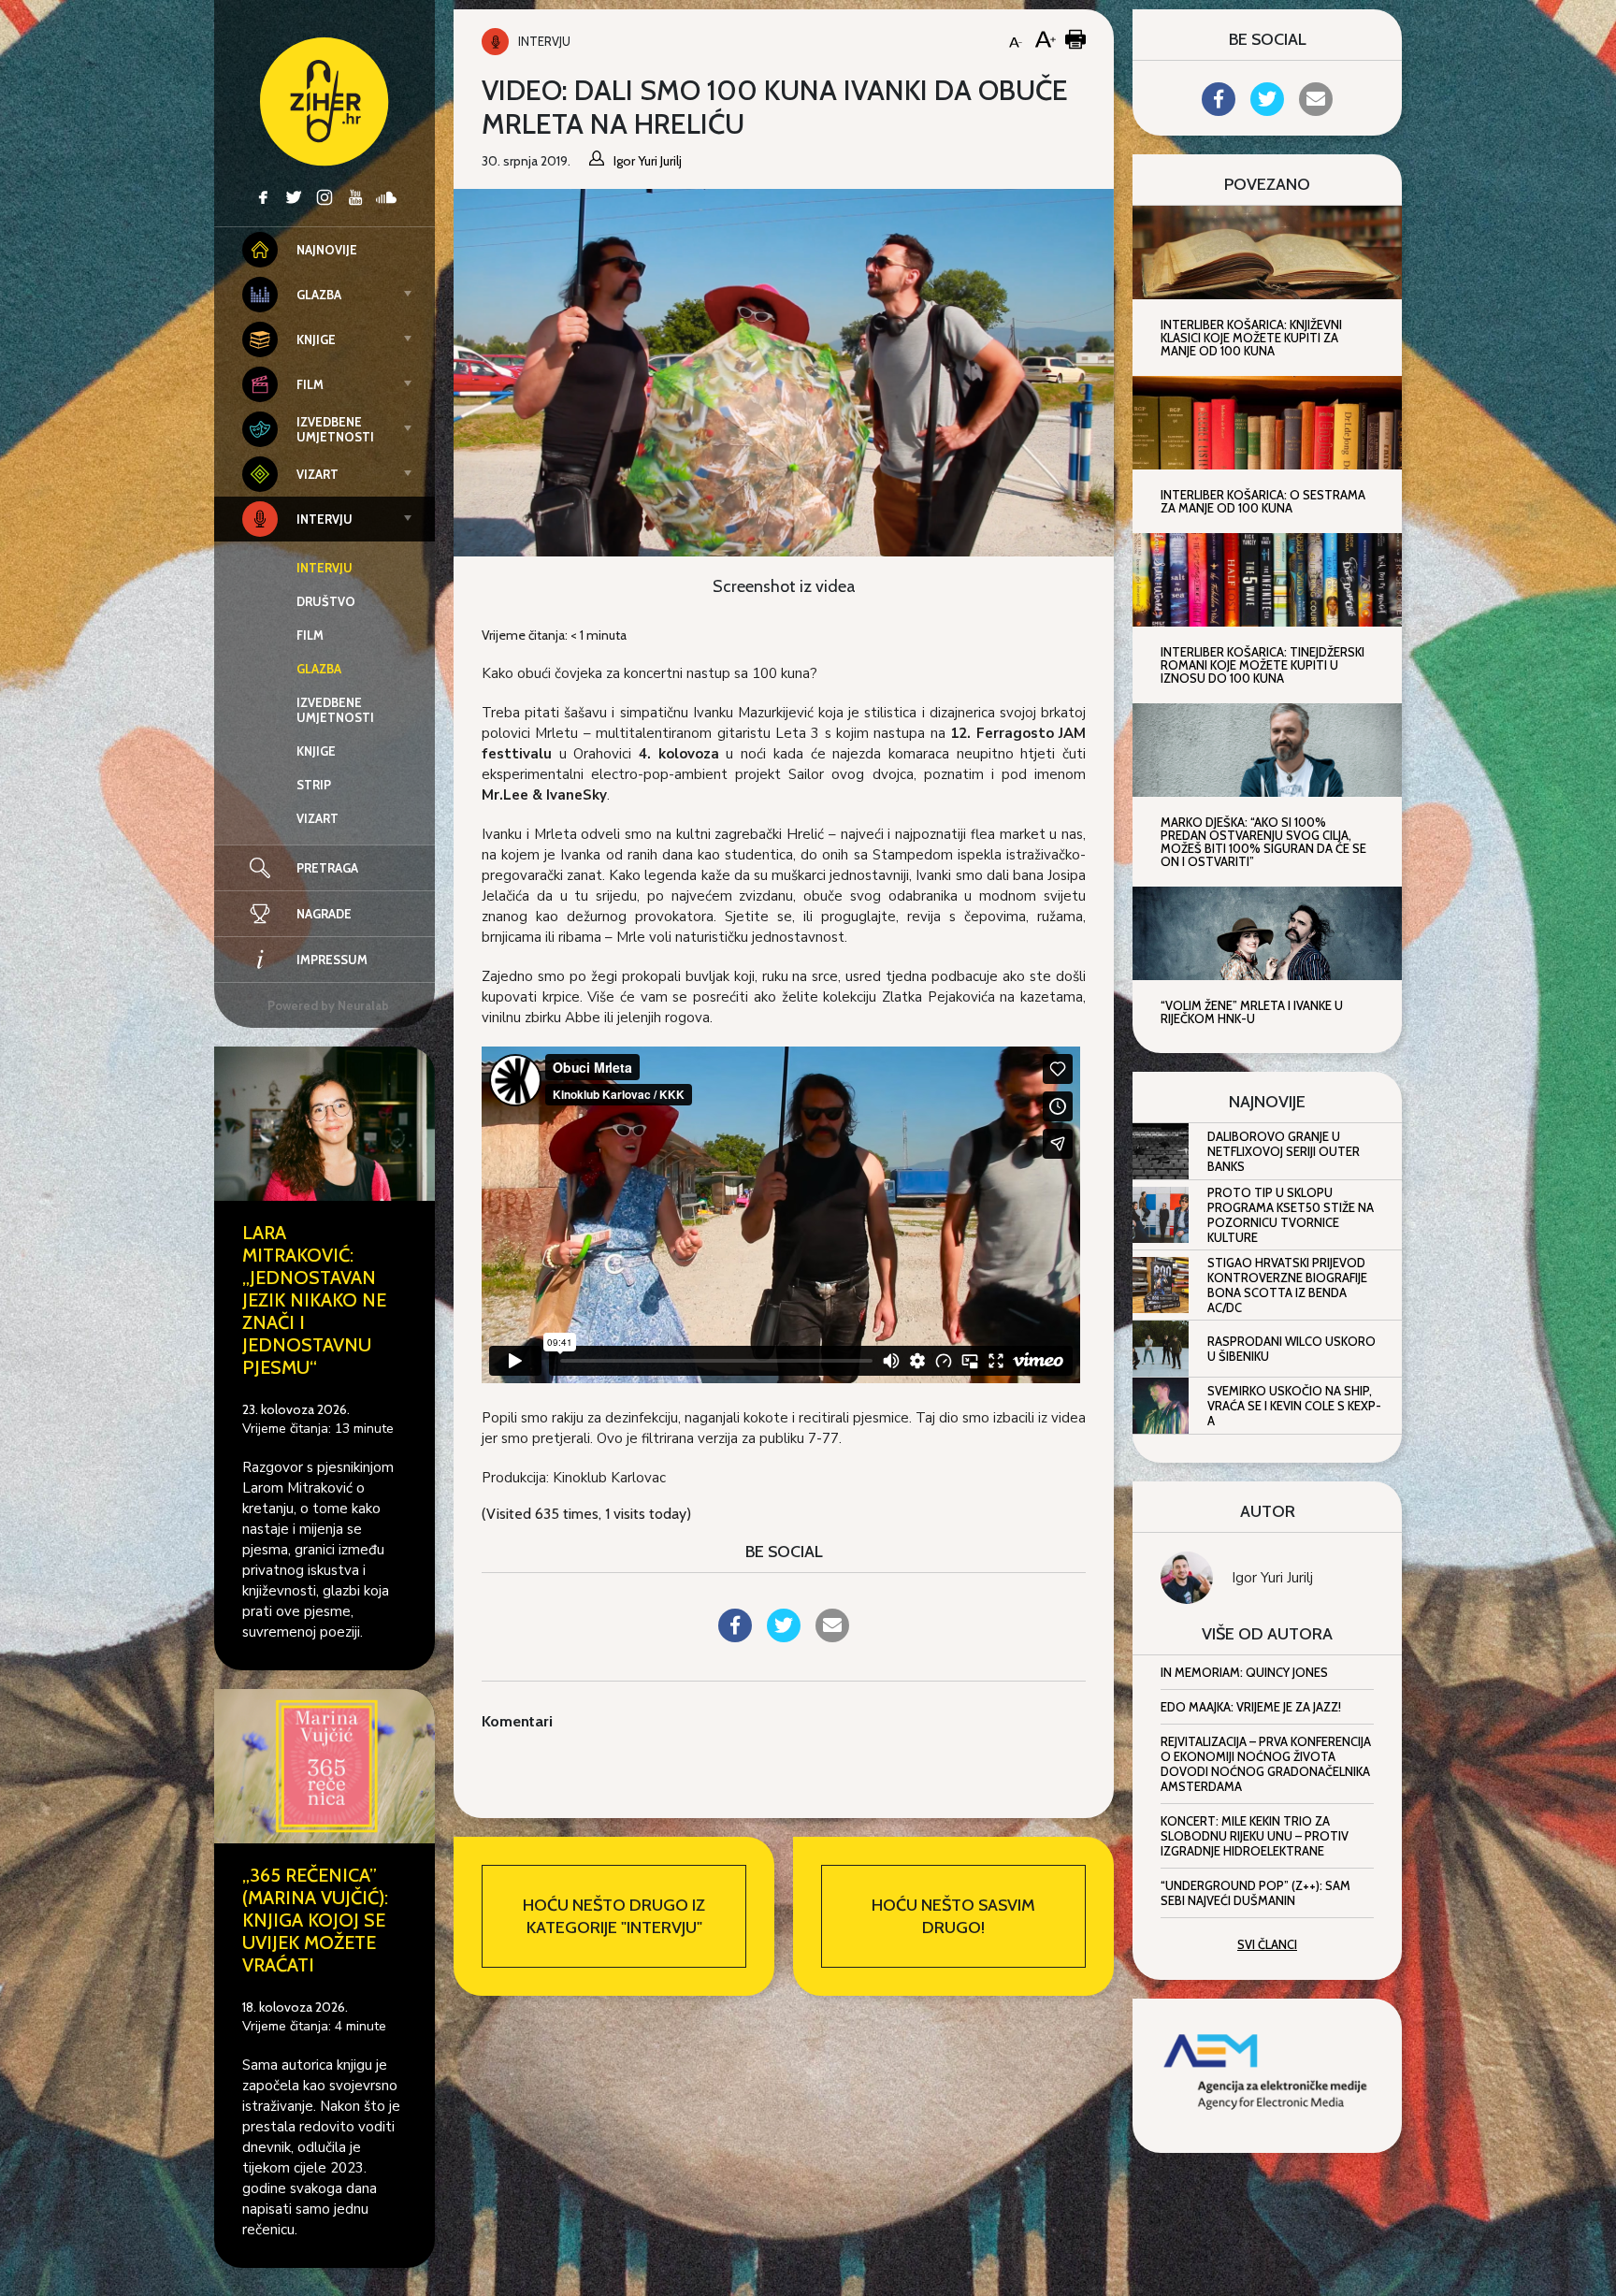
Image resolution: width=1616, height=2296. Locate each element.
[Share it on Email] (832, 1637)
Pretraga (327, 868)
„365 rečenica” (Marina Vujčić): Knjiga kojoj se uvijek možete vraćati (315, 1920)
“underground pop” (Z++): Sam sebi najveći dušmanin (1255, 1893)
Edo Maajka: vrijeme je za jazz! (1251, 1707)
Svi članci (1267, 1944)
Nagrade (324, 914)
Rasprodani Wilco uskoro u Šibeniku (1291, 1349)
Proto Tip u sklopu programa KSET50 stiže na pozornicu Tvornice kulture (1291, 1215)
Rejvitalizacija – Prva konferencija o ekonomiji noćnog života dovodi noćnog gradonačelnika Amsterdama (1266, 1764)
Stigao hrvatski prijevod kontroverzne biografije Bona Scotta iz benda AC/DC (1287, 1285)
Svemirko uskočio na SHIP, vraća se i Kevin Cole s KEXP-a (1294, 1406)
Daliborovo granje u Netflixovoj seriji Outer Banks (1284, 1151)
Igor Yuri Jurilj (1272, 1578)
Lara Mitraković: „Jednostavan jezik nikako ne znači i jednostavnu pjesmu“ (314, 1300)
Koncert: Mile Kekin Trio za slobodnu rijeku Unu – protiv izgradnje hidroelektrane (1255, 1836)
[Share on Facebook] (735, 1637)
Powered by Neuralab (328, 1005)
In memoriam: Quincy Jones (1244, 1672)
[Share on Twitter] (784, 1637)
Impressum (332, 960)
